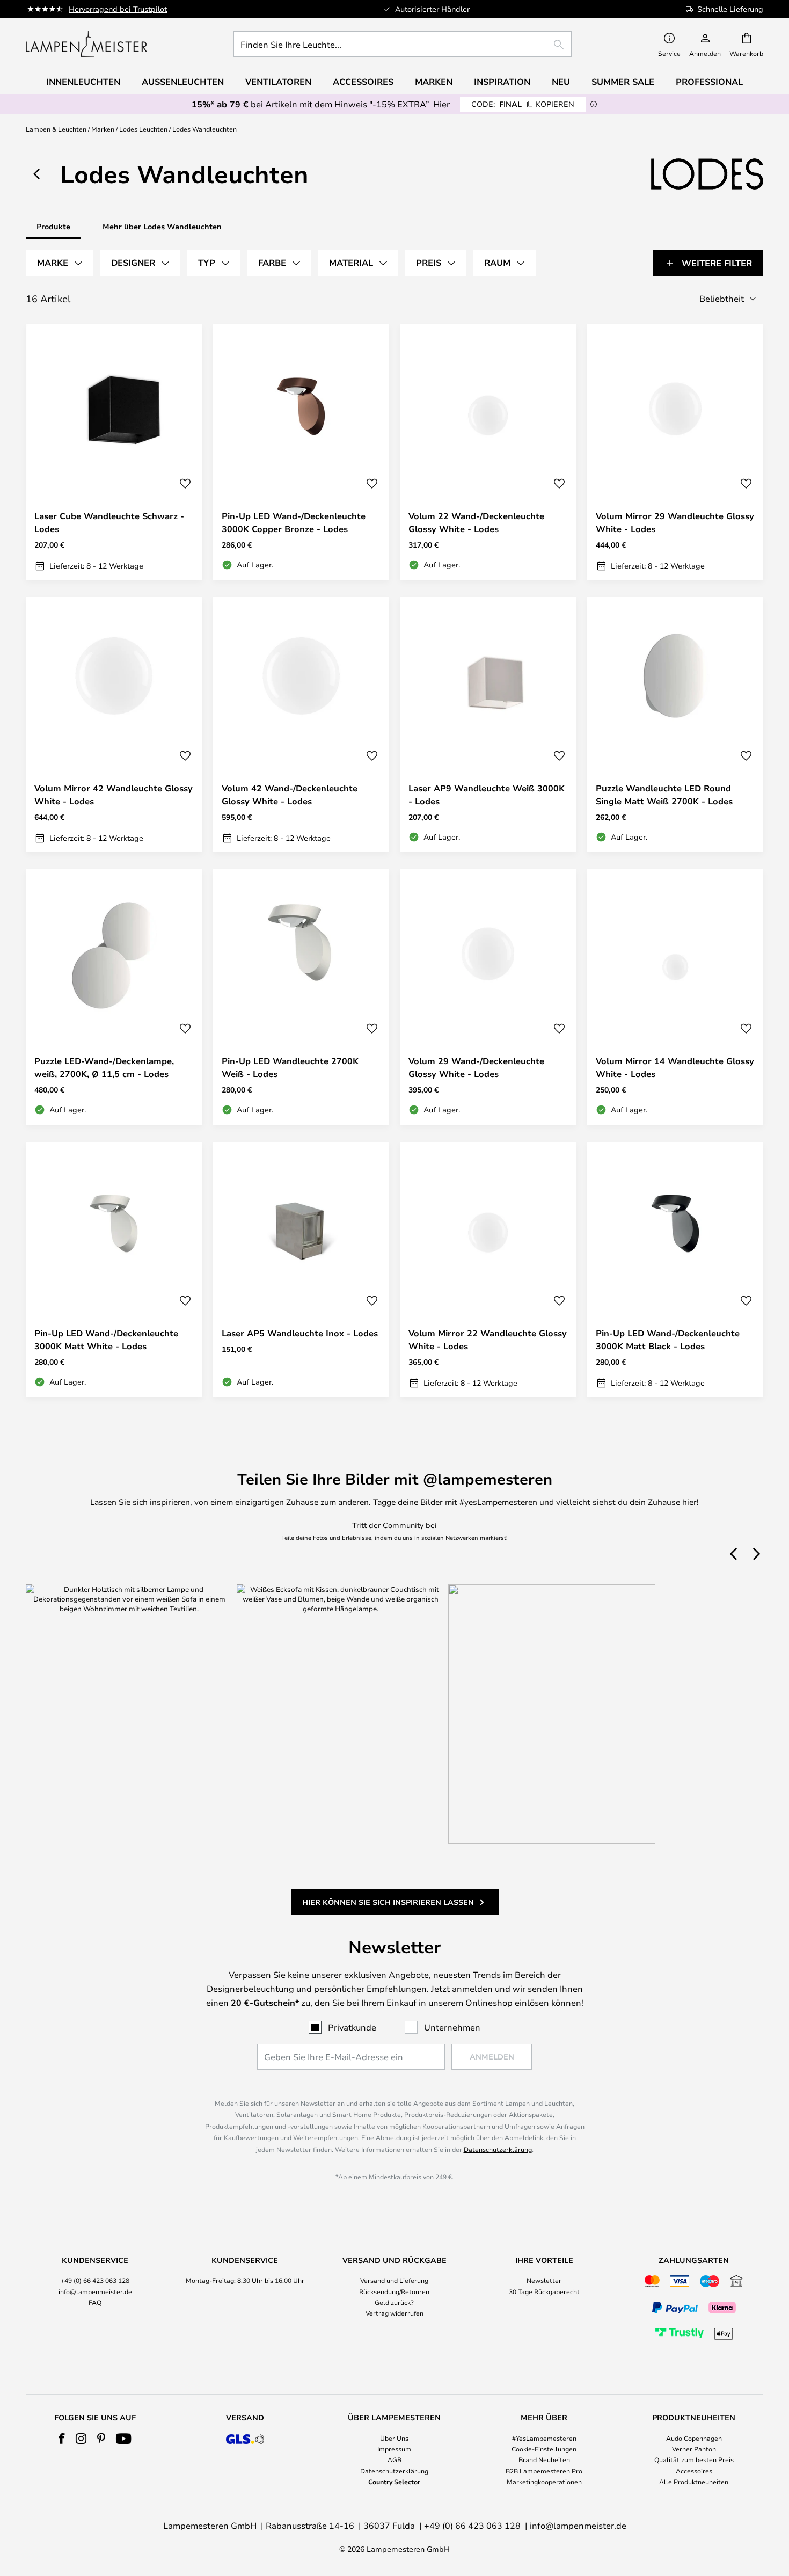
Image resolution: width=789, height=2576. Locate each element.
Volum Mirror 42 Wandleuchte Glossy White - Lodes (114, 795)
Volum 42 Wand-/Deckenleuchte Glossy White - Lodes (290, 795)
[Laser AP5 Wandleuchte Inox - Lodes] (301, 1270)
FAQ (95, 2302)
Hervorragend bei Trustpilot (118, 9)
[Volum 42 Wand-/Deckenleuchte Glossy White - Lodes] (301, 725)
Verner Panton (694, 2449)
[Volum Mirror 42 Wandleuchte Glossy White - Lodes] (114, 725)
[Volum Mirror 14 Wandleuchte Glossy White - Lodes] (675, 997)
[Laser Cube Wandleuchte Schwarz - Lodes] (114, 452)
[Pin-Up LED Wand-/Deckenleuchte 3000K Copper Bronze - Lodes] (301, 452)
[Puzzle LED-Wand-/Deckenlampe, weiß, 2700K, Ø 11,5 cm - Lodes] (114, 997)
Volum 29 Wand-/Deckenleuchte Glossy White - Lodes (476, 1067)
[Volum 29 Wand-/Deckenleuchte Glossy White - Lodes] (488, 997)
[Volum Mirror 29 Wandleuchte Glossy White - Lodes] (675, 452)
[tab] (60, 263)
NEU (561, 82)
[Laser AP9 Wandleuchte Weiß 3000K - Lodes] (488, 725)
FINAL (523, 104)
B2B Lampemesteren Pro (544, 2471)
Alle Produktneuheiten (694, 2482)
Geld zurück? (394, 2302)
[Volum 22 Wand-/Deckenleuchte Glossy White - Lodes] (488, 452)
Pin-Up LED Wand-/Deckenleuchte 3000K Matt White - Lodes (106, 1340)
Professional (709, 82)
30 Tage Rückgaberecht (544, 2291)
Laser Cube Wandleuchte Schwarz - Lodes (109, 522)
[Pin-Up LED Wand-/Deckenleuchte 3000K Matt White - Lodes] (114, 1270)
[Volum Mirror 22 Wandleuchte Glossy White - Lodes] (488, 1270)
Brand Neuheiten (544, 2459)
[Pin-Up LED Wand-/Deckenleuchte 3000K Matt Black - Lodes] (675, 1270)
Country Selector (394, 2482)
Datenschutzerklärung (498, 2149)
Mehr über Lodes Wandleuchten (162, 226)
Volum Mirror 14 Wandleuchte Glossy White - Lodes (675, 1067)
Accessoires (694, 2471)
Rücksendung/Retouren (394, 2291)
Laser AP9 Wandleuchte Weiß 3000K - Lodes (487, 795)
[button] (185, 484)
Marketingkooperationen (544, 2482)
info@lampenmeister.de (95, 2291)
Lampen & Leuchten (56, 129)
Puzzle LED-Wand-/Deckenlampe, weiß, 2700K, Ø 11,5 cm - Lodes (104, 1067)
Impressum (394, 2449)
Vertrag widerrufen (394, 2313)
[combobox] (403, 44)
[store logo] (86, 44)
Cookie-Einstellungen (544, 2449)
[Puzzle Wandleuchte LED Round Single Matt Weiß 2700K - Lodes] (675, 725)
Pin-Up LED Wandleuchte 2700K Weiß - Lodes (290, 1067)
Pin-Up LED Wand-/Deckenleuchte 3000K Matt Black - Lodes (668, 1340)
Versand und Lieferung (394, 2280)
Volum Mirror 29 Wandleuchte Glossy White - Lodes (675, 522)
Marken (103, 129)
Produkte (53, 226)
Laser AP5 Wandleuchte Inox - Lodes (300, 1333)
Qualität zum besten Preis (694, 2459)
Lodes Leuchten (143, 129)
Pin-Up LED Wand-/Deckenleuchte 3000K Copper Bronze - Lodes (294, 522)
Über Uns (394, 2438)
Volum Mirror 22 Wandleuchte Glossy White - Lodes (488, 1340)
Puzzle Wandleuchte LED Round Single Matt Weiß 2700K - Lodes (664, 795)
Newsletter (544, 2280)
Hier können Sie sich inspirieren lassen (388, 1902)
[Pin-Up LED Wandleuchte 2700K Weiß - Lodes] (301, 997)
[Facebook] (62, 2439)
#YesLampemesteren (544, 2438)
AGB (394, 2459)
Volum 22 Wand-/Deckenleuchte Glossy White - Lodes (476, 522)
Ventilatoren (278, 82)
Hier (441, 104)
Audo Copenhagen (694, 2438)
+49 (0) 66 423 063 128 (95, 2280)
